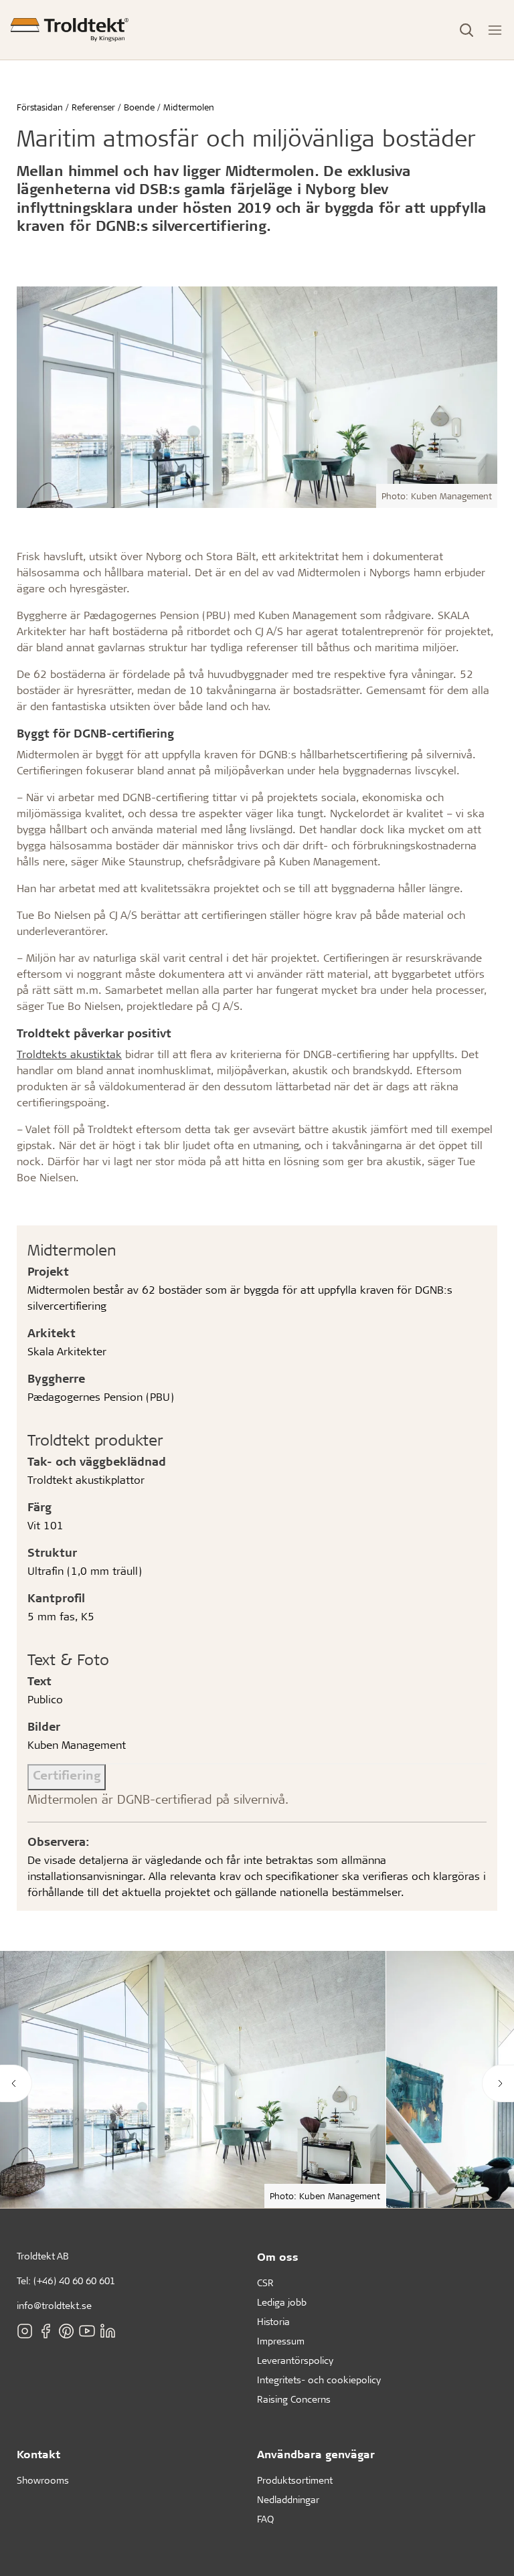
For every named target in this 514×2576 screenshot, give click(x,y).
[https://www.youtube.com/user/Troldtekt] (87, 2331)
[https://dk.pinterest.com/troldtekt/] (66, 2331)
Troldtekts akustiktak (69, 1054)
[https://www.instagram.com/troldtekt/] (25, 2331)
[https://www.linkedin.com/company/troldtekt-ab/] (108, 2331)
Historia (273, 2321)
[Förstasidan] (70, 30)
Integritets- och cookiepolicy (319, 2380)
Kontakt (38, 2454)
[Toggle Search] (466, 30)
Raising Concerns (294, 2399)
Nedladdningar (288, 2499)
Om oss (278, 2256)
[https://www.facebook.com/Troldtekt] (46, 2331)
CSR (265, 2283)
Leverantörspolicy (295, 2360)
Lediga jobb (282, 2302)
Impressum (281, 2341)
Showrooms (43, 2480)
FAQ (265, 2519)
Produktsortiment (295, 2480)
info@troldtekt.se (54, 2305)
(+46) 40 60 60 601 (74, 2281)
